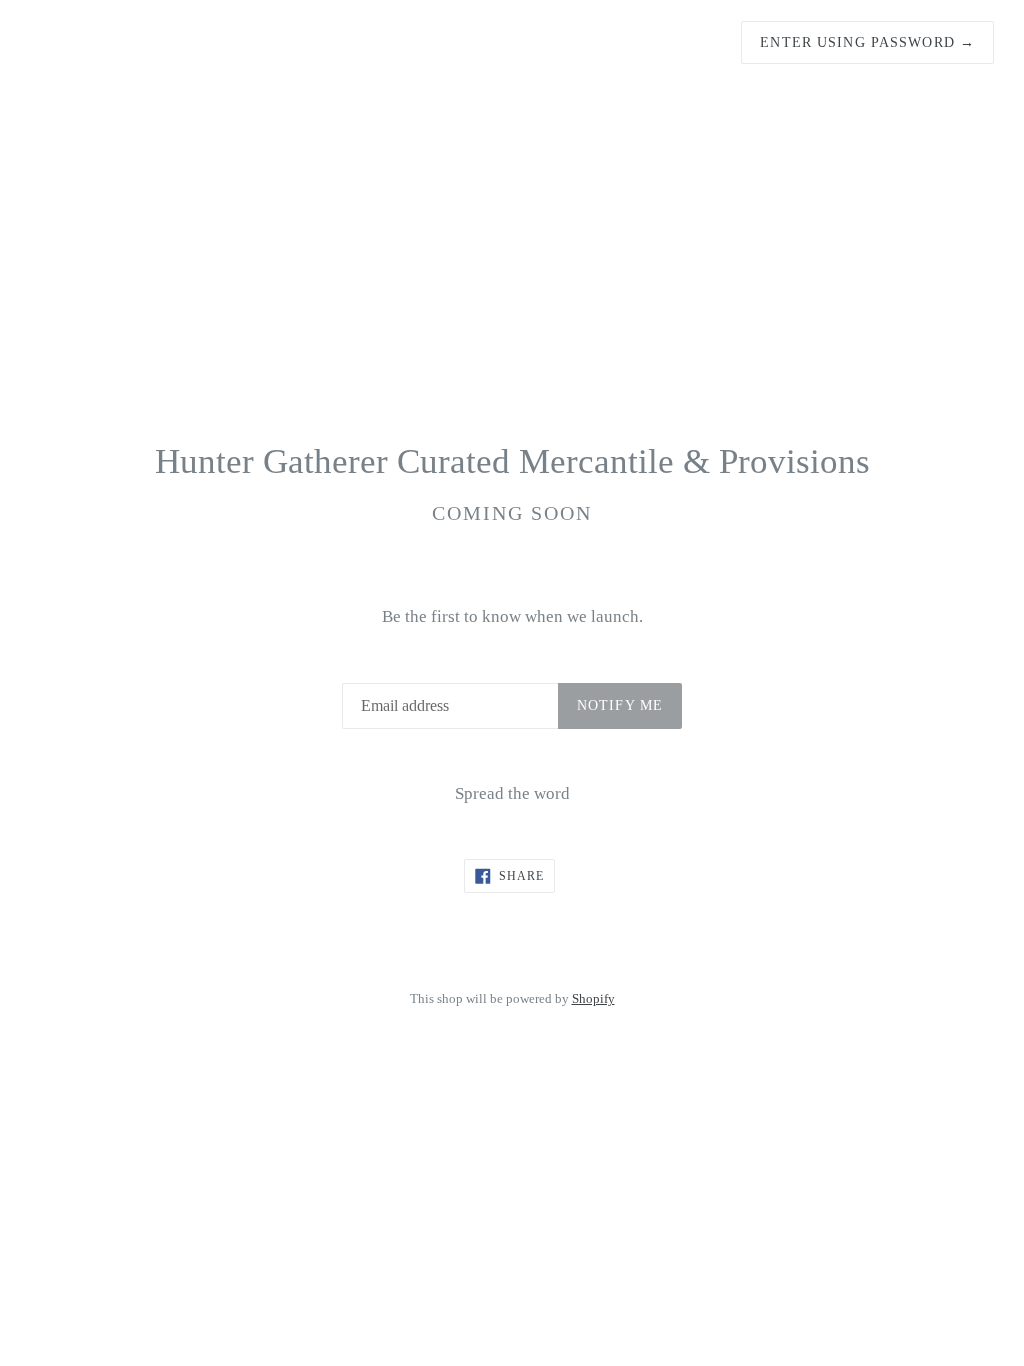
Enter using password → (867, 42)
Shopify (593, 999)
